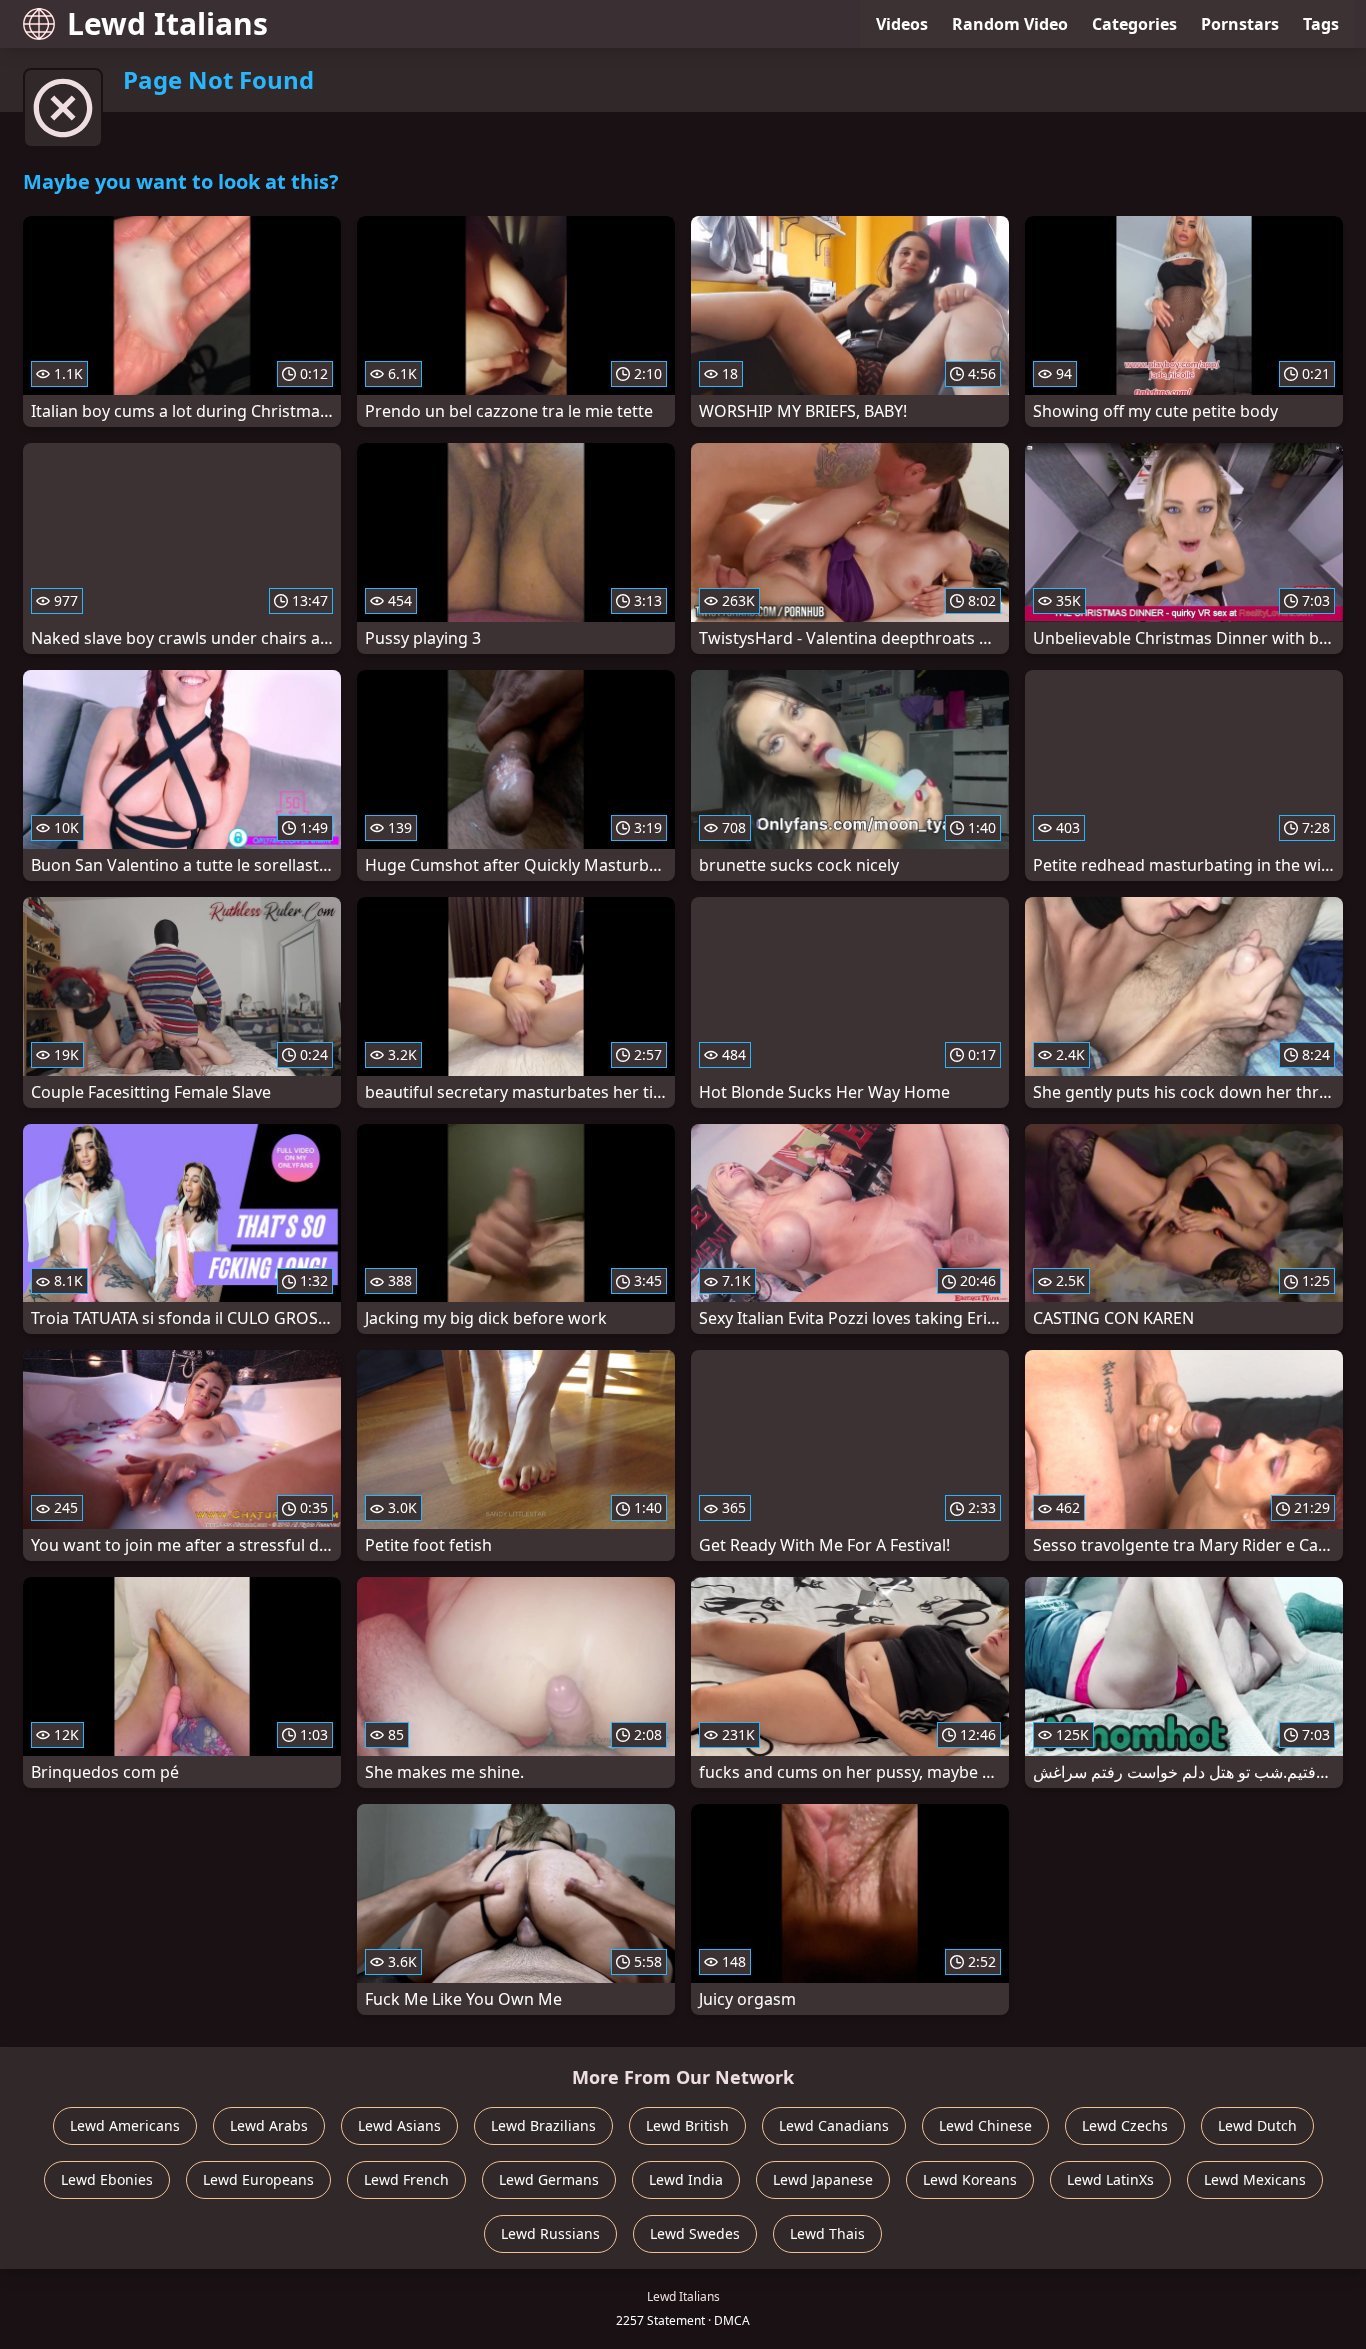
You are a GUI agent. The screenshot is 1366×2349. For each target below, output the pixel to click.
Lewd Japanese (823, 2179)
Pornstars (1240, 24)
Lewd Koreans (970, 2179)
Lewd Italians (167, 23)
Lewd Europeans (258, 2179)
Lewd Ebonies (107, 2179)
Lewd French (406, 2179)
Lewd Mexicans (1255, 2179)
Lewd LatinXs (1110, 2179)
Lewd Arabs (269, 2125)
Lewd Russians (550, 2233)
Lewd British (687, 2125)
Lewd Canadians (834, 2125)
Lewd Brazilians (543, 2125)
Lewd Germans (549, 2179)
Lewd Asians (399, 2125)
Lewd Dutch (1257, 2125)
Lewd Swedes (695, 2233)
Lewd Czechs (1125, 2125)
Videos (902, 24)
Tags (1321, 24)
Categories (1134, 24)
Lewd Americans (125, 2125)
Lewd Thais (827, 2233)
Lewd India (686, 2179)
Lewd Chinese (985, 2125)
